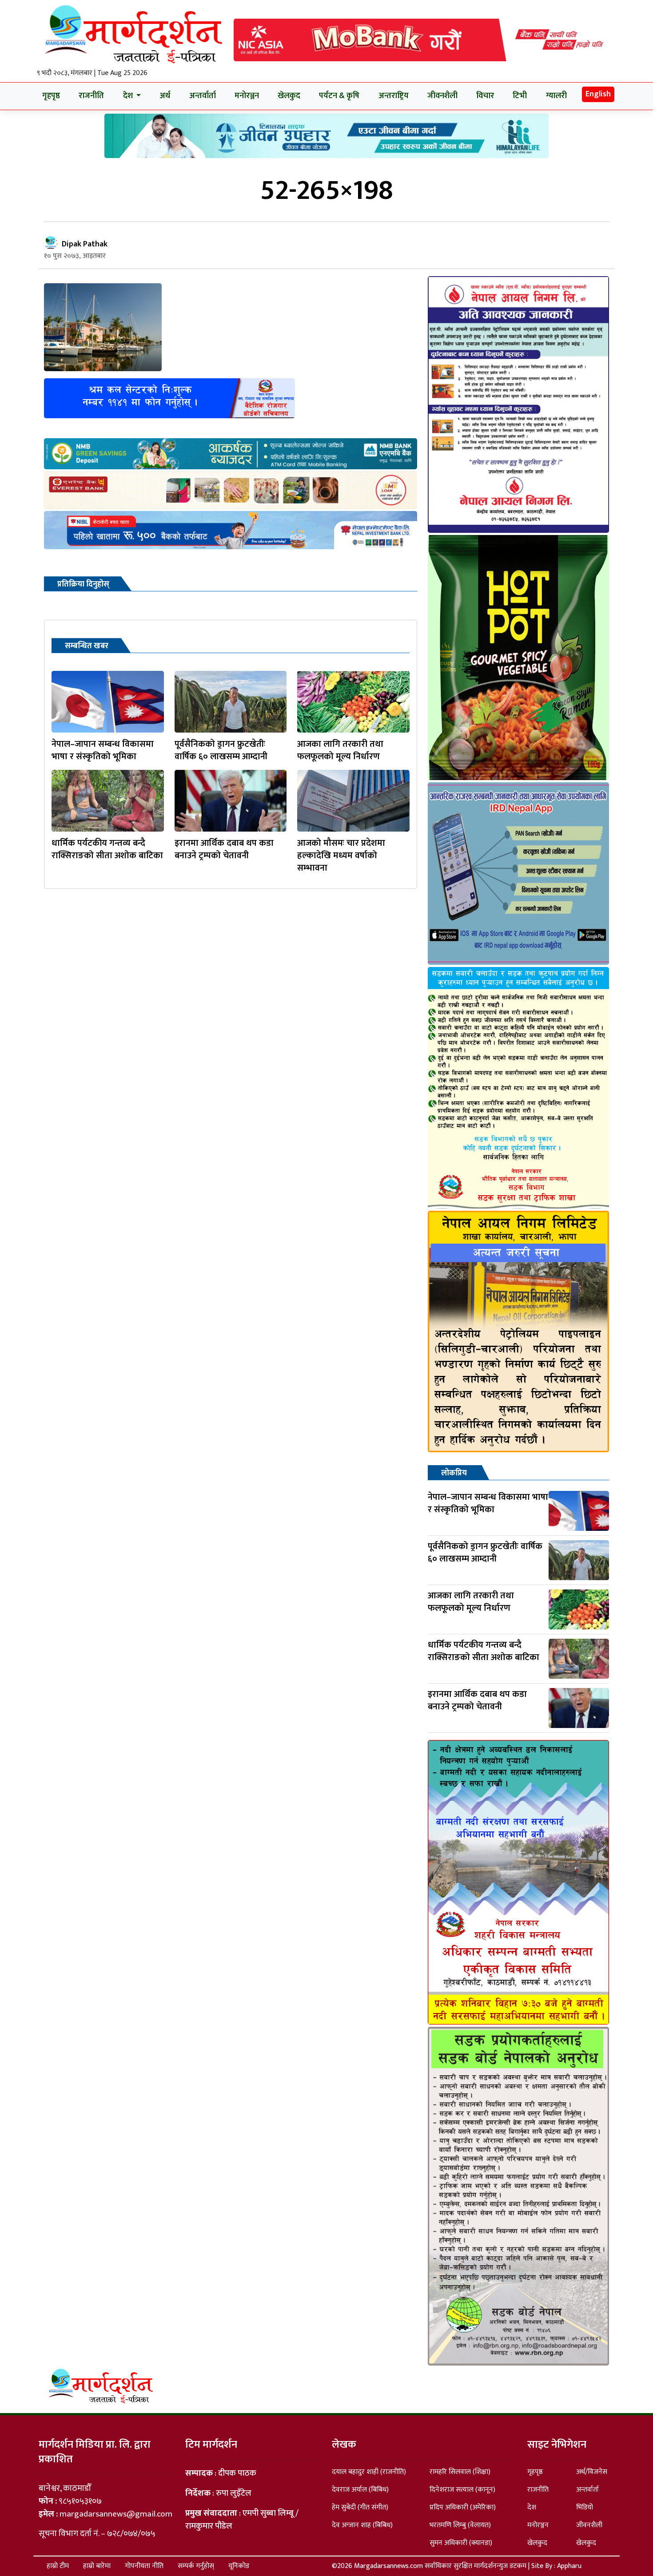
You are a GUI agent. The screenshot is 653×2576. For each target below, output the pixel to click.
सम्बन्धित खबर (87, 646)
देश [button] (129, 96)
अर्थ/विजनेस (592, 2472)
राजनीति (91, 96)
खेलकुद (289, 96)
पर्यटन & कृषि (339, 96)
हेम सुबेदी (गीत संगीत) (360, 2507)
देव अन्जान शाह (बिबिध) (362, 2525)
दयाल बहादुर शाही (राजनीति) (369, 2472)
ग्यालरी (556, 96)
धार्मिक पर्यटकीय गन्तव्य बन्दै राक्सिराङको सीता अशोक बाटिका (107, 849)
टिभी (520, 96)
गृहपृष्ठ (51, 96)
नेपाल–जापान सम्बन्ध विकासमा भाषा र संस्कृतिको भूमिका (103, 750)
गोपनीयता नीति (144, 2566)
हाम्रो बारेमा (97, 2566)
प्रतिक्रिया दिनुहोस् (83, 584)
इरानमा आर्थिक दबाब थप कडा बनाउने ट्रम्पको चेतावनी (224, 849)
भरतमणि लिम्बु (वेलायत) (460, 2525)
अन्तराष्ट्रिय (394, 96)
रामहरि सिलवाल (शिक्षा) (460, 2472)
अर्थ (165, 96)
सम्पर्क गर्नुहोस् (196, 2566)
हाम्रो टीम (58, 2566)
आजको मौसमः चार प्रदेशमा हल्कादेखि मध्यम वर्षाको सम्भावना (341, 856)
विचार (485, 96)
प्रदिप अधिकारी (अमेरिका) (463, 2507)
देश (532, 2507)
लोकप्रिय (454, 1473)
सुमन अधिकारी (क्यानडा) (461, 2543)
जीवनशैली (442, 96)
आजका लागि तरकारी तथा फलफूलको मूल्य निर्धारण (340, 750)
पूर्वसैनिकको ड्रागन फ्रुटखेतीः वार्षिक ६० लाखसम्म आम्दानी (221, 750)
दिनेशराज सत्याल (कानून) (462, 2490)
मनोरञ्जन (247, 96)
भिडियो (585, 2507)
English (598, 94)
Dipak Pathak (85, 244)
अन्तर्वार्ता (203, 96)
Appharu (569, 2566)
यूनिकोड (239, 2566)
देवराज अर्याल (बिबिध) (360, 2490)
